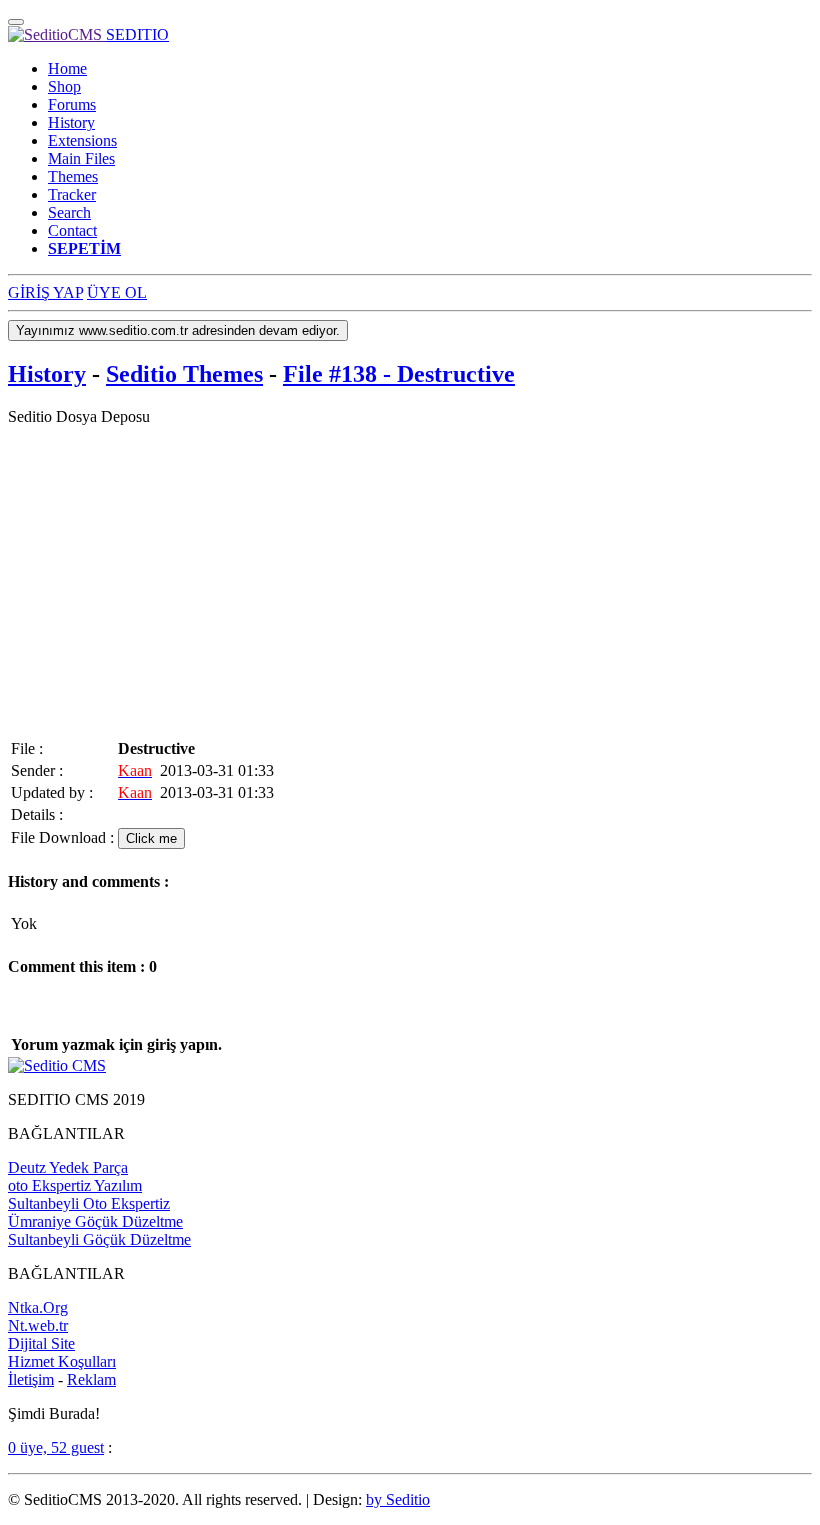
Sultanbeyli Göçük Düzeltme (99, 1239)
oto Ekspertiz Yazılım (75, 1185)
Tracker (72, 194)
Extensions (82, 140)
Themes (73, 176)
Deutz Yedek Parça (68, 1167)
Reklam (91, 1379)
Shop (64, 86)
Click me (151, 838)
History (71, 122)
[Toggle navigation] (16, 22)
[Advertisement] (410, 582)
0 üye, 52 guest (56, 1447)
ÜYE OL (117, 292)
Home (67, 68)
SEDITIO (137, 34)
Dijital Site (41, 1343)
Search (69, 212)
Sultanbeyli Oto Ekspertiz (89, 1203)
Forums (72, 104)
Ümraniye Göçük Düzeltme (95, 1221)
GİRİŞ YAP (45, 292)
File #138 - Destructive (399, 374)
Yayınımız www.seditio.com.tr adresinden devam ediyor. (178, 330)
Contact (72, 230)
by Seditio (398, 1499)
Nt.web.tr (38, 1325)
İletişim (31, 1379)
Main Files (81, 158)
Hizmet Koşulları (62, 1361)
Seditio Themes (184, 374)
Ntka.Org (38, 1307)
